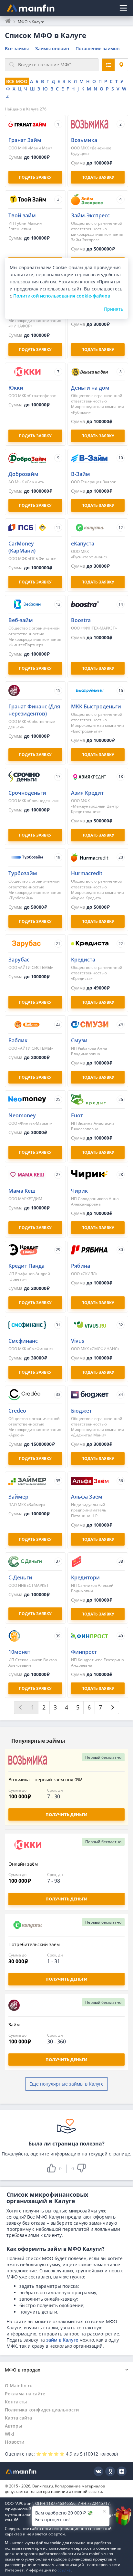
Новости (15, 2442)
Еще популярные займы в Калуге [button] (66, 2084)
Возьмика (84, 140)
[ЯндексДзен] (122, 2471)
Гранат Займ (25, 140)
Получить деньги (66, 1814)
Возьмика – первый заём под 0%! (45, 1780)
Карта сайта (18, 2418)
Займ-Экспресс (90, 215)
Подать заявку (98, 1614)
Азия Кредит (87, 793)
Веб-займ (21, 620)
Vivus (78, 1341)
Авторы (13, 2426)
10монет (19, 1652)
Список (108, 65)
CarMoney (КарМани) (22, 547)
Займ (14, 2025)
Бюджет (81, 1411)
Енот (77, 1115)
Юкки (16, 388)
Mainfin (21, 2471)
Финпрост (84, 1652)
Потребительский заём (34, 1944)
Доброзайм (23, 474)
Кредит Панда (26, 1266)
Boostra (81, 620)
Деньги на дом (90, 388)
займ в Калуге (62, 2340)
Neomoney (22, 1115)
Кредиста (83, 960)
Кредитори (85, 1577)
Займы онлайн (52, 48)
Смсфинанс (23, 1341)
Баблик (18, 1040)
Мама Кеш (22, 1191)
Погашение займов (97, 48)
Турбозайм (23, 873)
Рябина (81, 1266)
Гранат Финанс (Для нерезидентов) (34, 710)
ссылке (64, 2570)
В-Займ (81, 474)
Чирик (79, 1191)
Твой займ (22, 215)
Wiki (10, 2434)
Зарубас (19, 960)
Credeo (17, 1411)
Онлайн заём (23, 1864)
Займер (18, 1497)
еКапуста (83, 544)
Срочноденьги (27, 793)
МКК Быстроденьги (96, 706)
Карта (121, 65)
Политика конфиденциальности (42, 2410)
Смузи (79, 1040)
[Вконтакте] (98, 2471)
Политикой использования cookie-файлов (62, 296)
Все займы (17, 48)
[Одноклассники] (110, 2471)
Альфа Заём (87, 1497)
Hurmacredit (87, 873)
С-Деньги (20, 1577)
